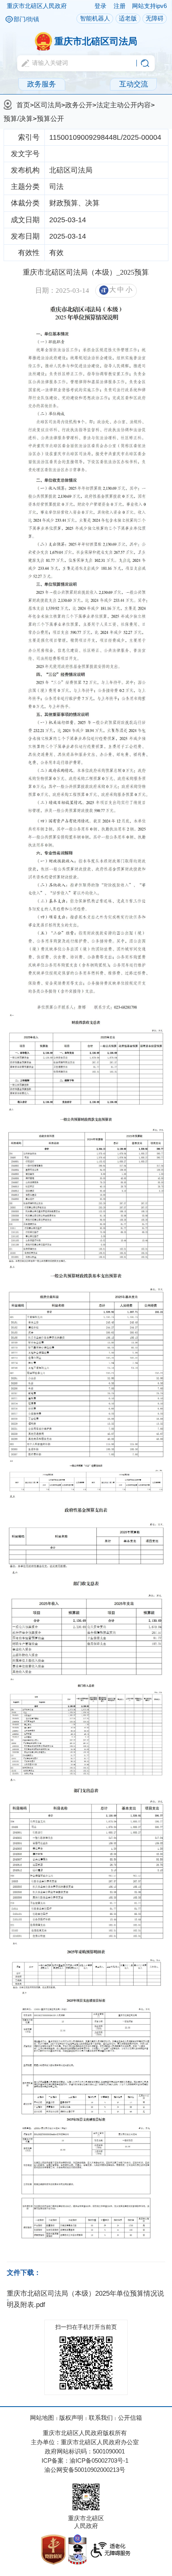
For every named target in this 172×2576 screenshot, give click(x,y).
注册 (120, 6)
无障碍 (155, 18)
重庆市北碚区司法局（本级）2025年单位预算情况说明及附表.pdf (85, 2299)
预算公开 (50, 119)
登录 (100, 6)
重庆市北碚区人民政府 (37, 6)
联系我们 (101, 2418)
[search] (78, 63)
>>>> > (79, 112)
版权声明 (71, 2418)
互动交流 (134, 84)
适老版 (128, 18)
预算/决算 (18, 119)
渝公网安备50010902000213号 (85, 2470)
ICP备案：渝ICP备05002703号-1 (85, 2461)
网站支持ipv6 (149, 6)
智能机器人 (95, 18)
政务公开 (79, 105)
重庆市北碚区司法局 (96, 41)
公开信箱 (130, 2418)
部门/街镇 (26, 19)
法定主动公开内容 (124, 105)
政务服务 (42, 84)
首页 (23, 105)
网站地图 (42, 2418)
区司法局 (48, 105)
